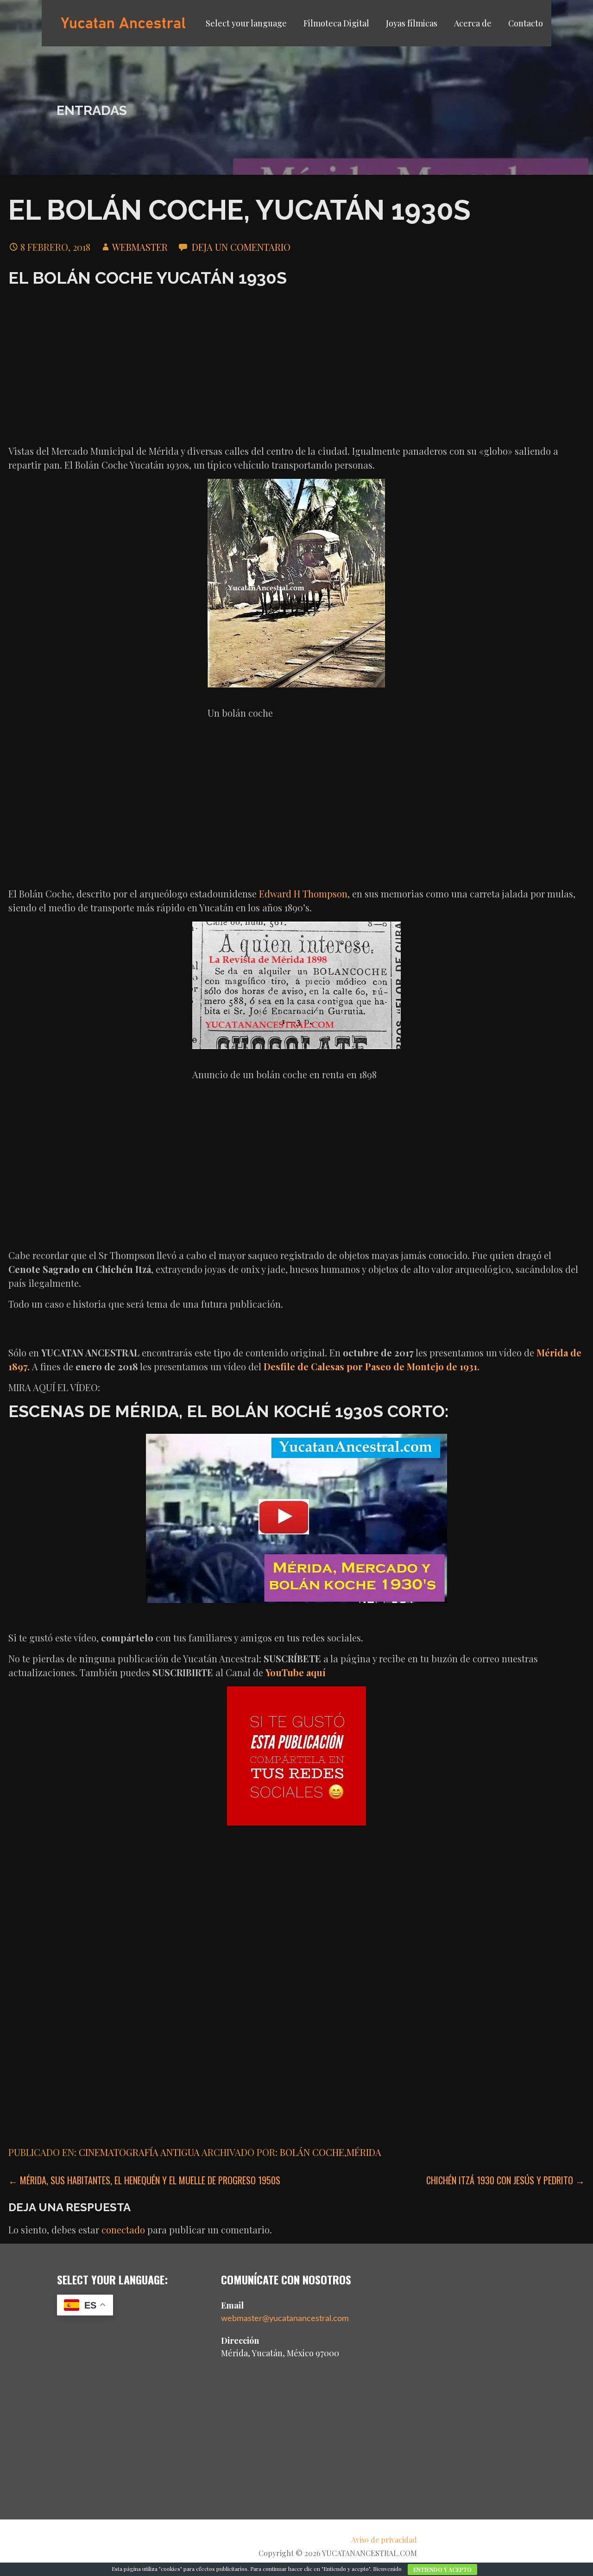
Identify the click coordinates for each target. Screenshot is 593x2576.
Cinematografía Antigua (139, 2152)
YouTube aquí (296, 1672)
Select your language (246, 23)
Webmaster (140, 247)
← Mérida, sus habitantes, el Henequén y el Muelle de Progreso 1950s (144, 2180)
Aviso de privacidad (384, 2540)
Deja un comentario (241, 247)
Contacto (526, 23)
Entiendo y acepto (442, 2570)
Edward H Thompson (303, 894)
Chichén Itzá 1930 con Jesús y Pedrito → (505, 2180)
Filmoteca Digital (336, 23)
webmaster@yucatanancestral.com (285, 2319)
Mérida (364, 2152)
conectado (123, 2229)
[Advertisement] (296, 365)
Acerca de (473, 23)
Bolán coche (312, 2152)
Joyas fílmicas (412, 23)
